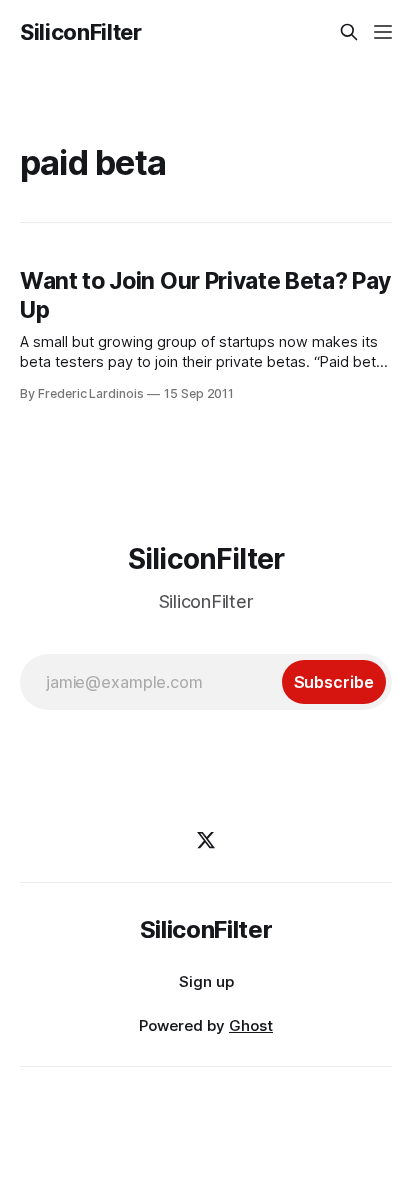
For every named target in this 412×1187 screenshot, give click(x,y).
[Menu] (383, 32)
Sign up (206, 981)
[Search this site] (349, 32)
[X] (206, 840)
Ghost (251, 1025)
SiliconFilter (81, 32)
